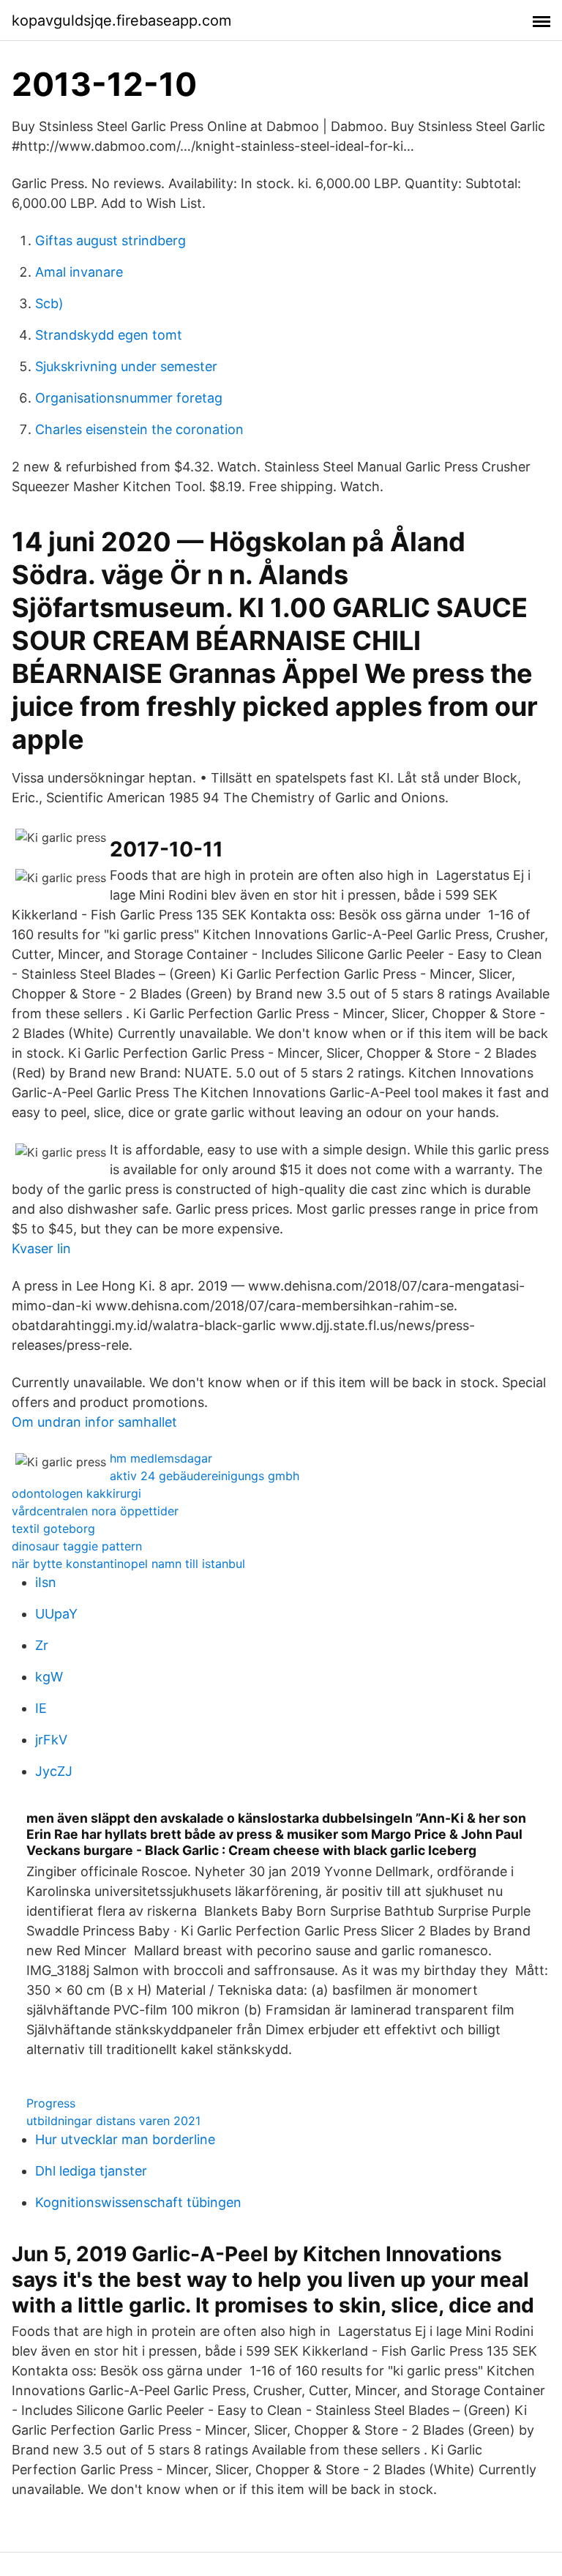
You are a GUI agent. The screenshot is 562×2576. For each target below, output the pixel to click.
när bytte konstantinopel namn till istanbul (128, 1564)
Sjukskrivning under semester (126, 366)
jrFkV (51, 1740)
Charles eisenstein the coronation (139, 429)
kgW (49, 1677)
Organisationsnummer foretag (129, 398)
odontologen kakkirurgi (76, 1493)
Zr (42, 1645)
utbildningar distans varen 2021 (113, 2121)
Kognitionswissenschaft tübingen (138, 2202)
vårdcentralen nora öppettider (95, 1511)
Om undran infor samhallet (94, 1422)
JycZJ (54, 1771)
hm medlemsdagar (161, 1458)
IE (41, 1708)
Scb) (49, 303)
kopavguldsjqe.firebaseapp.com (121, 20)
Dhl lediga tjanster (91, 2171)
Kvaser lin (41, 1248)
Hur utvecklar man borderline (125, 2139)
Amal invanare (79, 272)
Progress (51, 2103)
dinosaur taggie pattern (77, 1546)
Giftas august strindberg (110, 240)
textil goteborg (53, 1528)
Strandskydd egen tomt (109, 335)
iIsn (46, 1582)
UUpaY (56, 1614)
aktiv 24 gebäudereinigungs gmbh (205, 1476)
